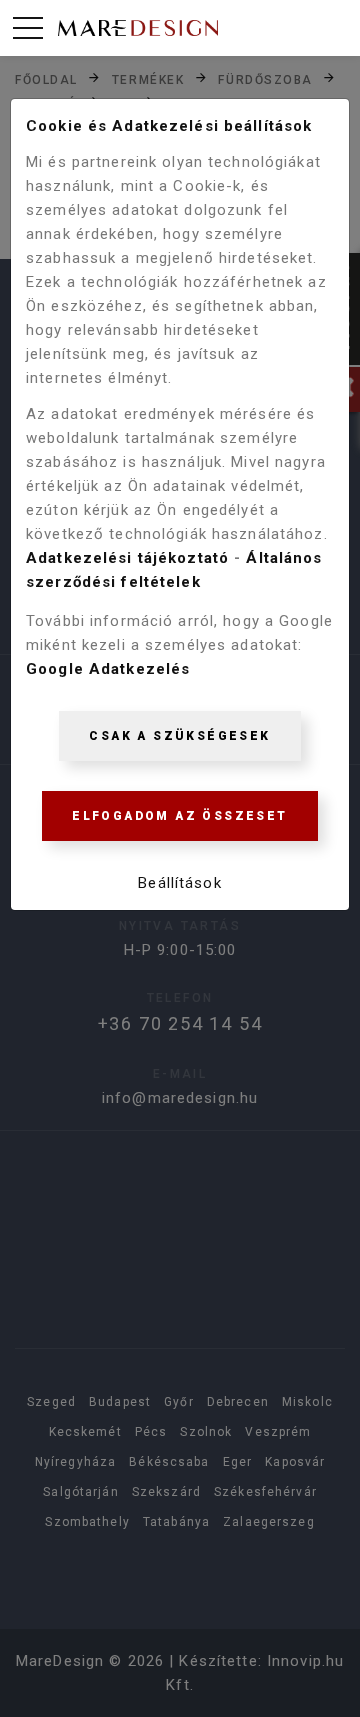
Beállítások (179, 883)
